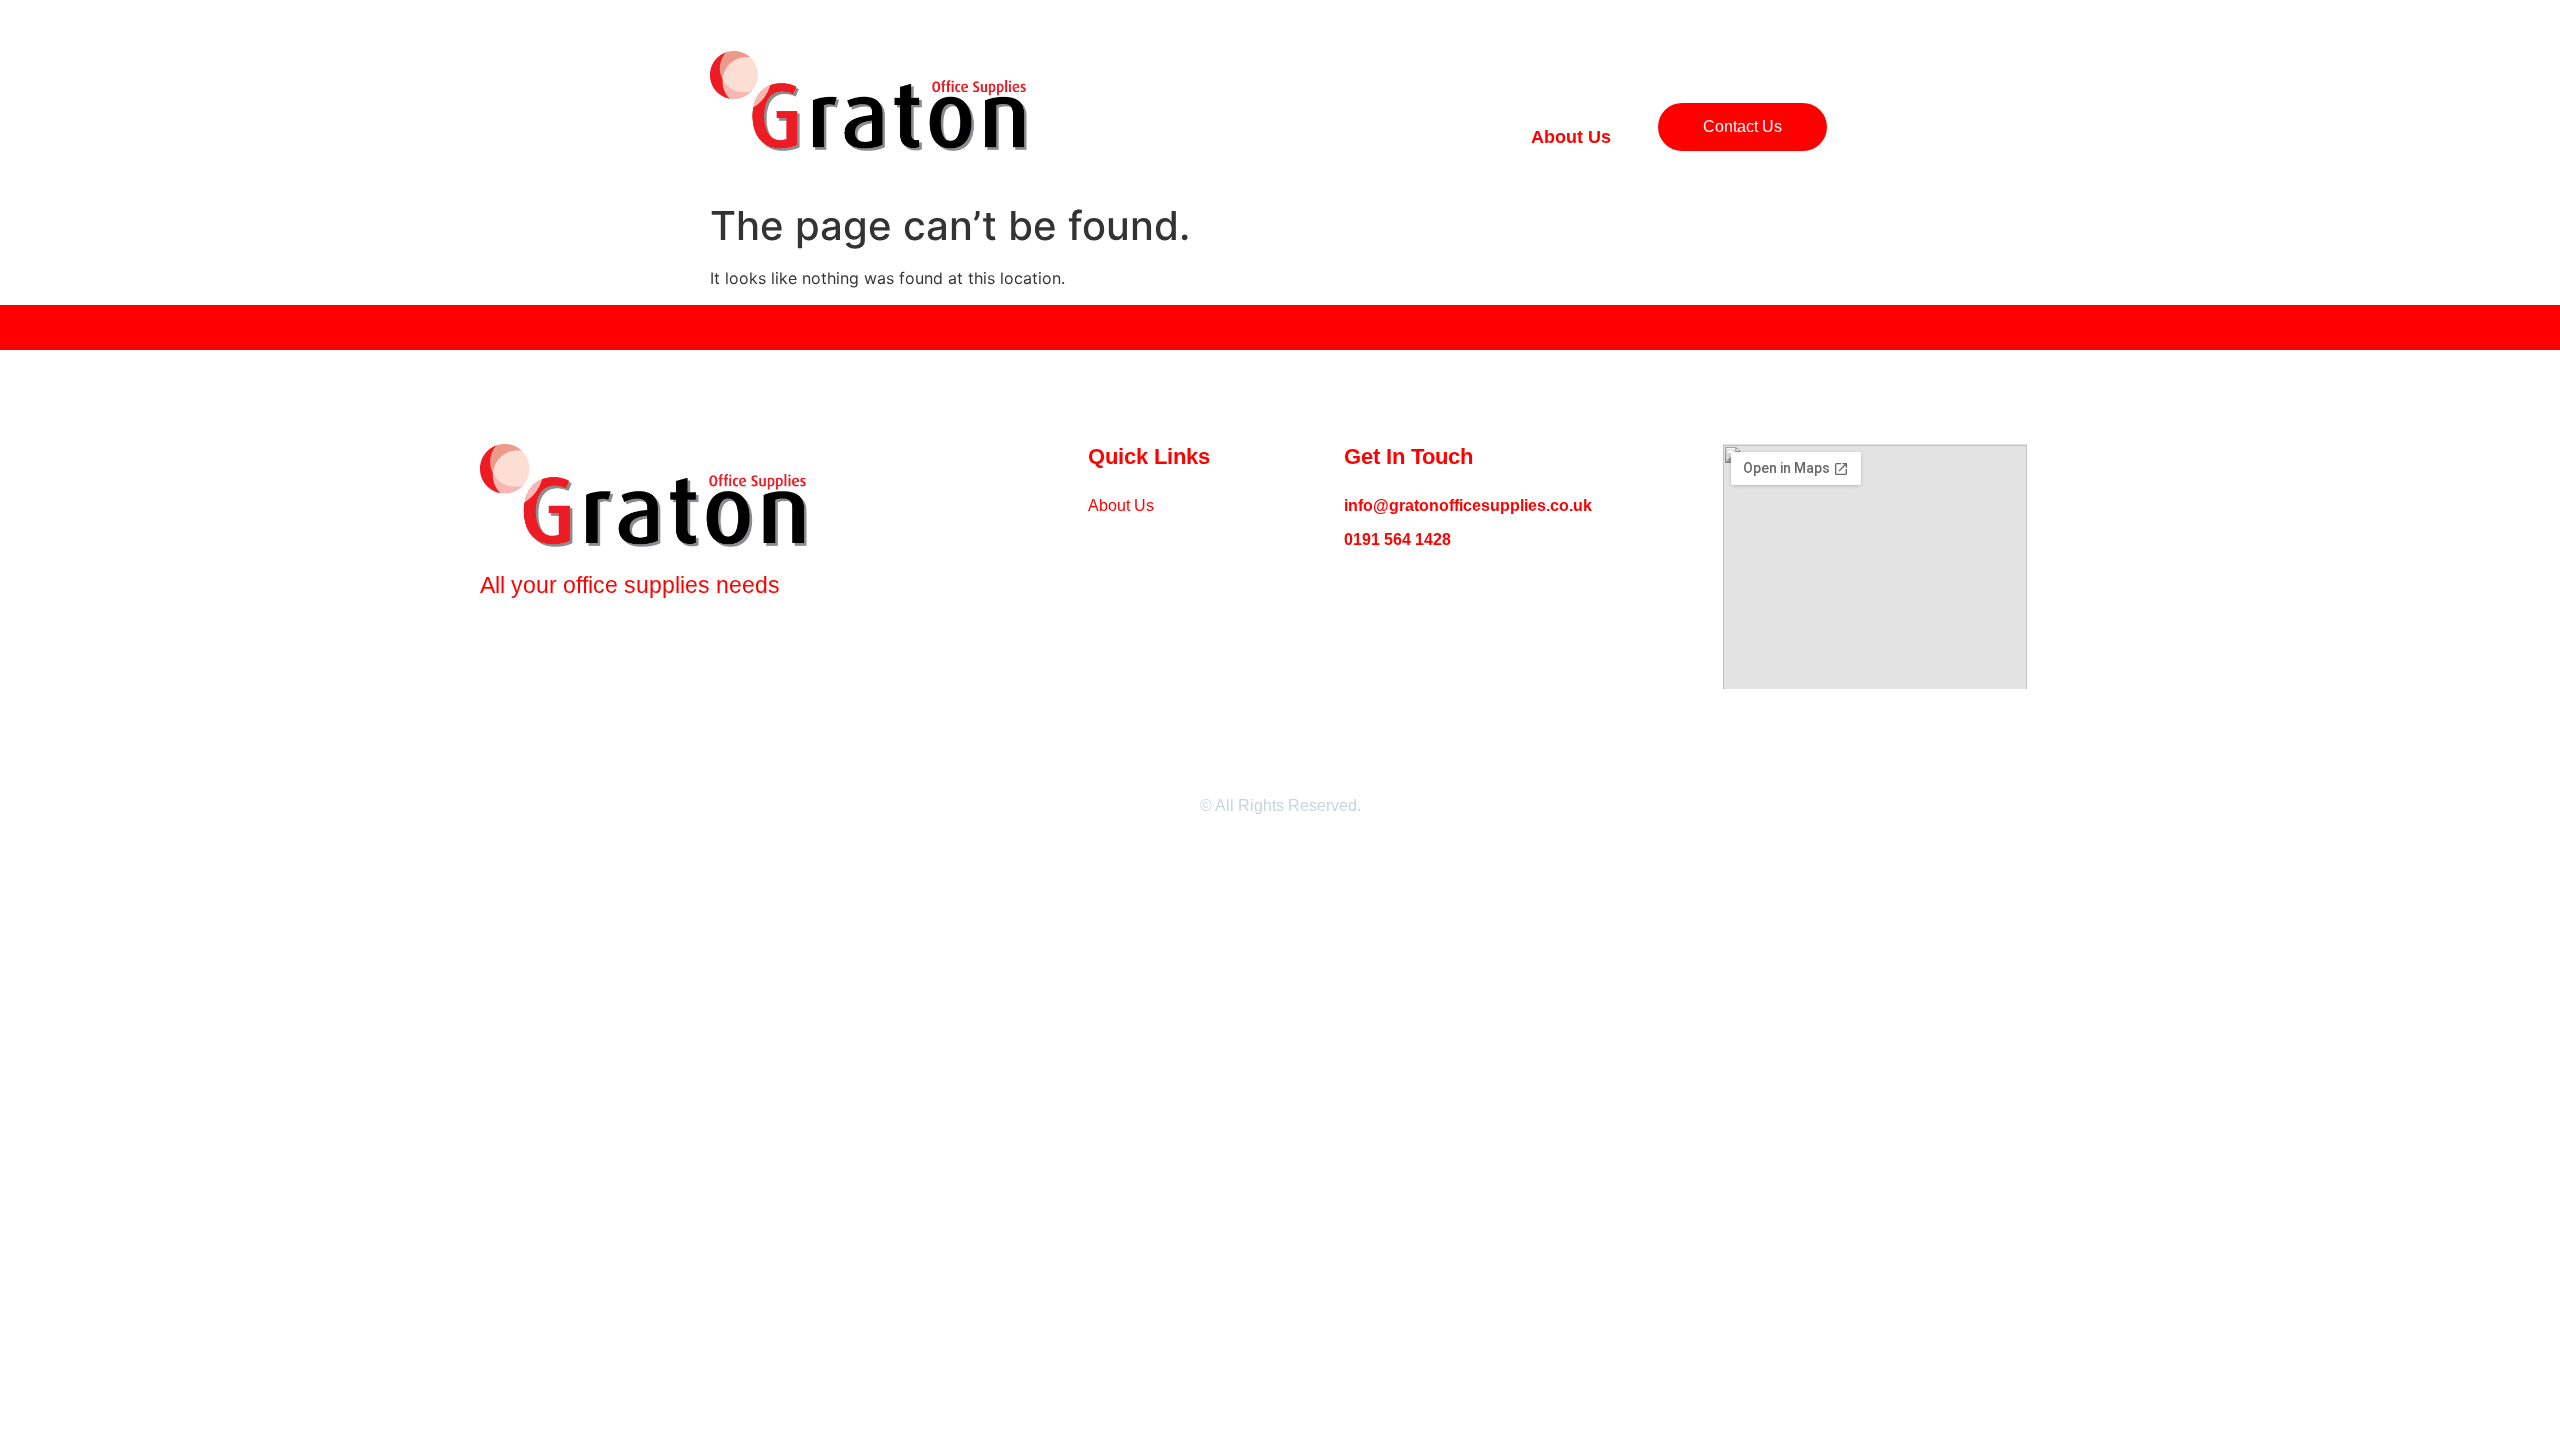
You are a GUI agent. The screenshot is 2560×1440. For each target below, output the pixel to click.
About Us (1571, 137)
